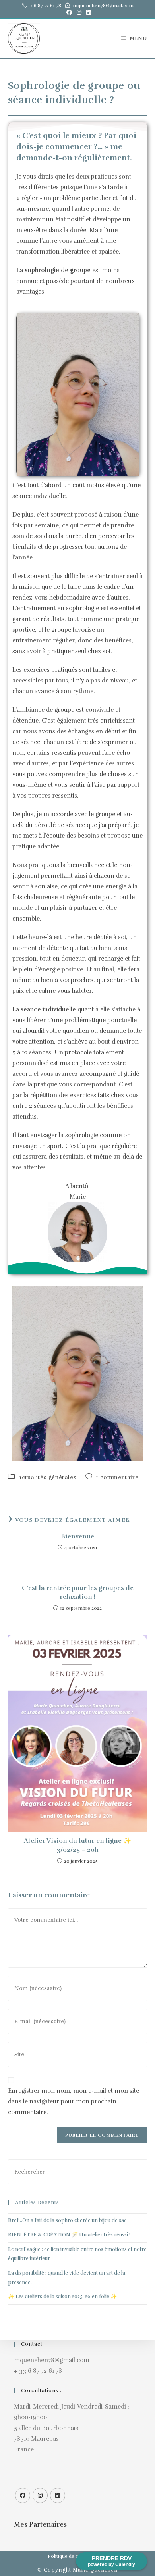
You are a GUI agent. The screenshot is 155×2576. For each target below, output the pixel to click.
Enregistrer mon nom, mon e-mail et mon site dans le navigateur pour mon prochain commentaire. (74, 2101)
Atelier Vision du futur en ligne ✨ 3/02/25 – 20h (77, 1845)
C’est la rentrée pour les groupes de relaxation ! (78, 1592)
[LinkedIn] (58, 2495)
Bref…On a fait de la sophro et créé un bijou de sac (67, 2220)
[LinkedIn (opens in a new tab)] (87, 13)
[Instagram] (40, 2495)
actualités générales (47, 1477)
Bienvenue (77, 1536)
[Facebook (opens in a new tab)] (69, 13)
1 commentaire (117, 1477)
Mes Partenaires (40, 2525)
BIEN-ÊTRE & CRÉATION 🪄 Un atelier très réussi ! (69, 2235)
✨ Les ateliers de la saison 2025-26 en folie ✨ (62, 2297)
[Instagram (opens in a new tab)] (79, 13)
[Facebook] (23, 2495)
